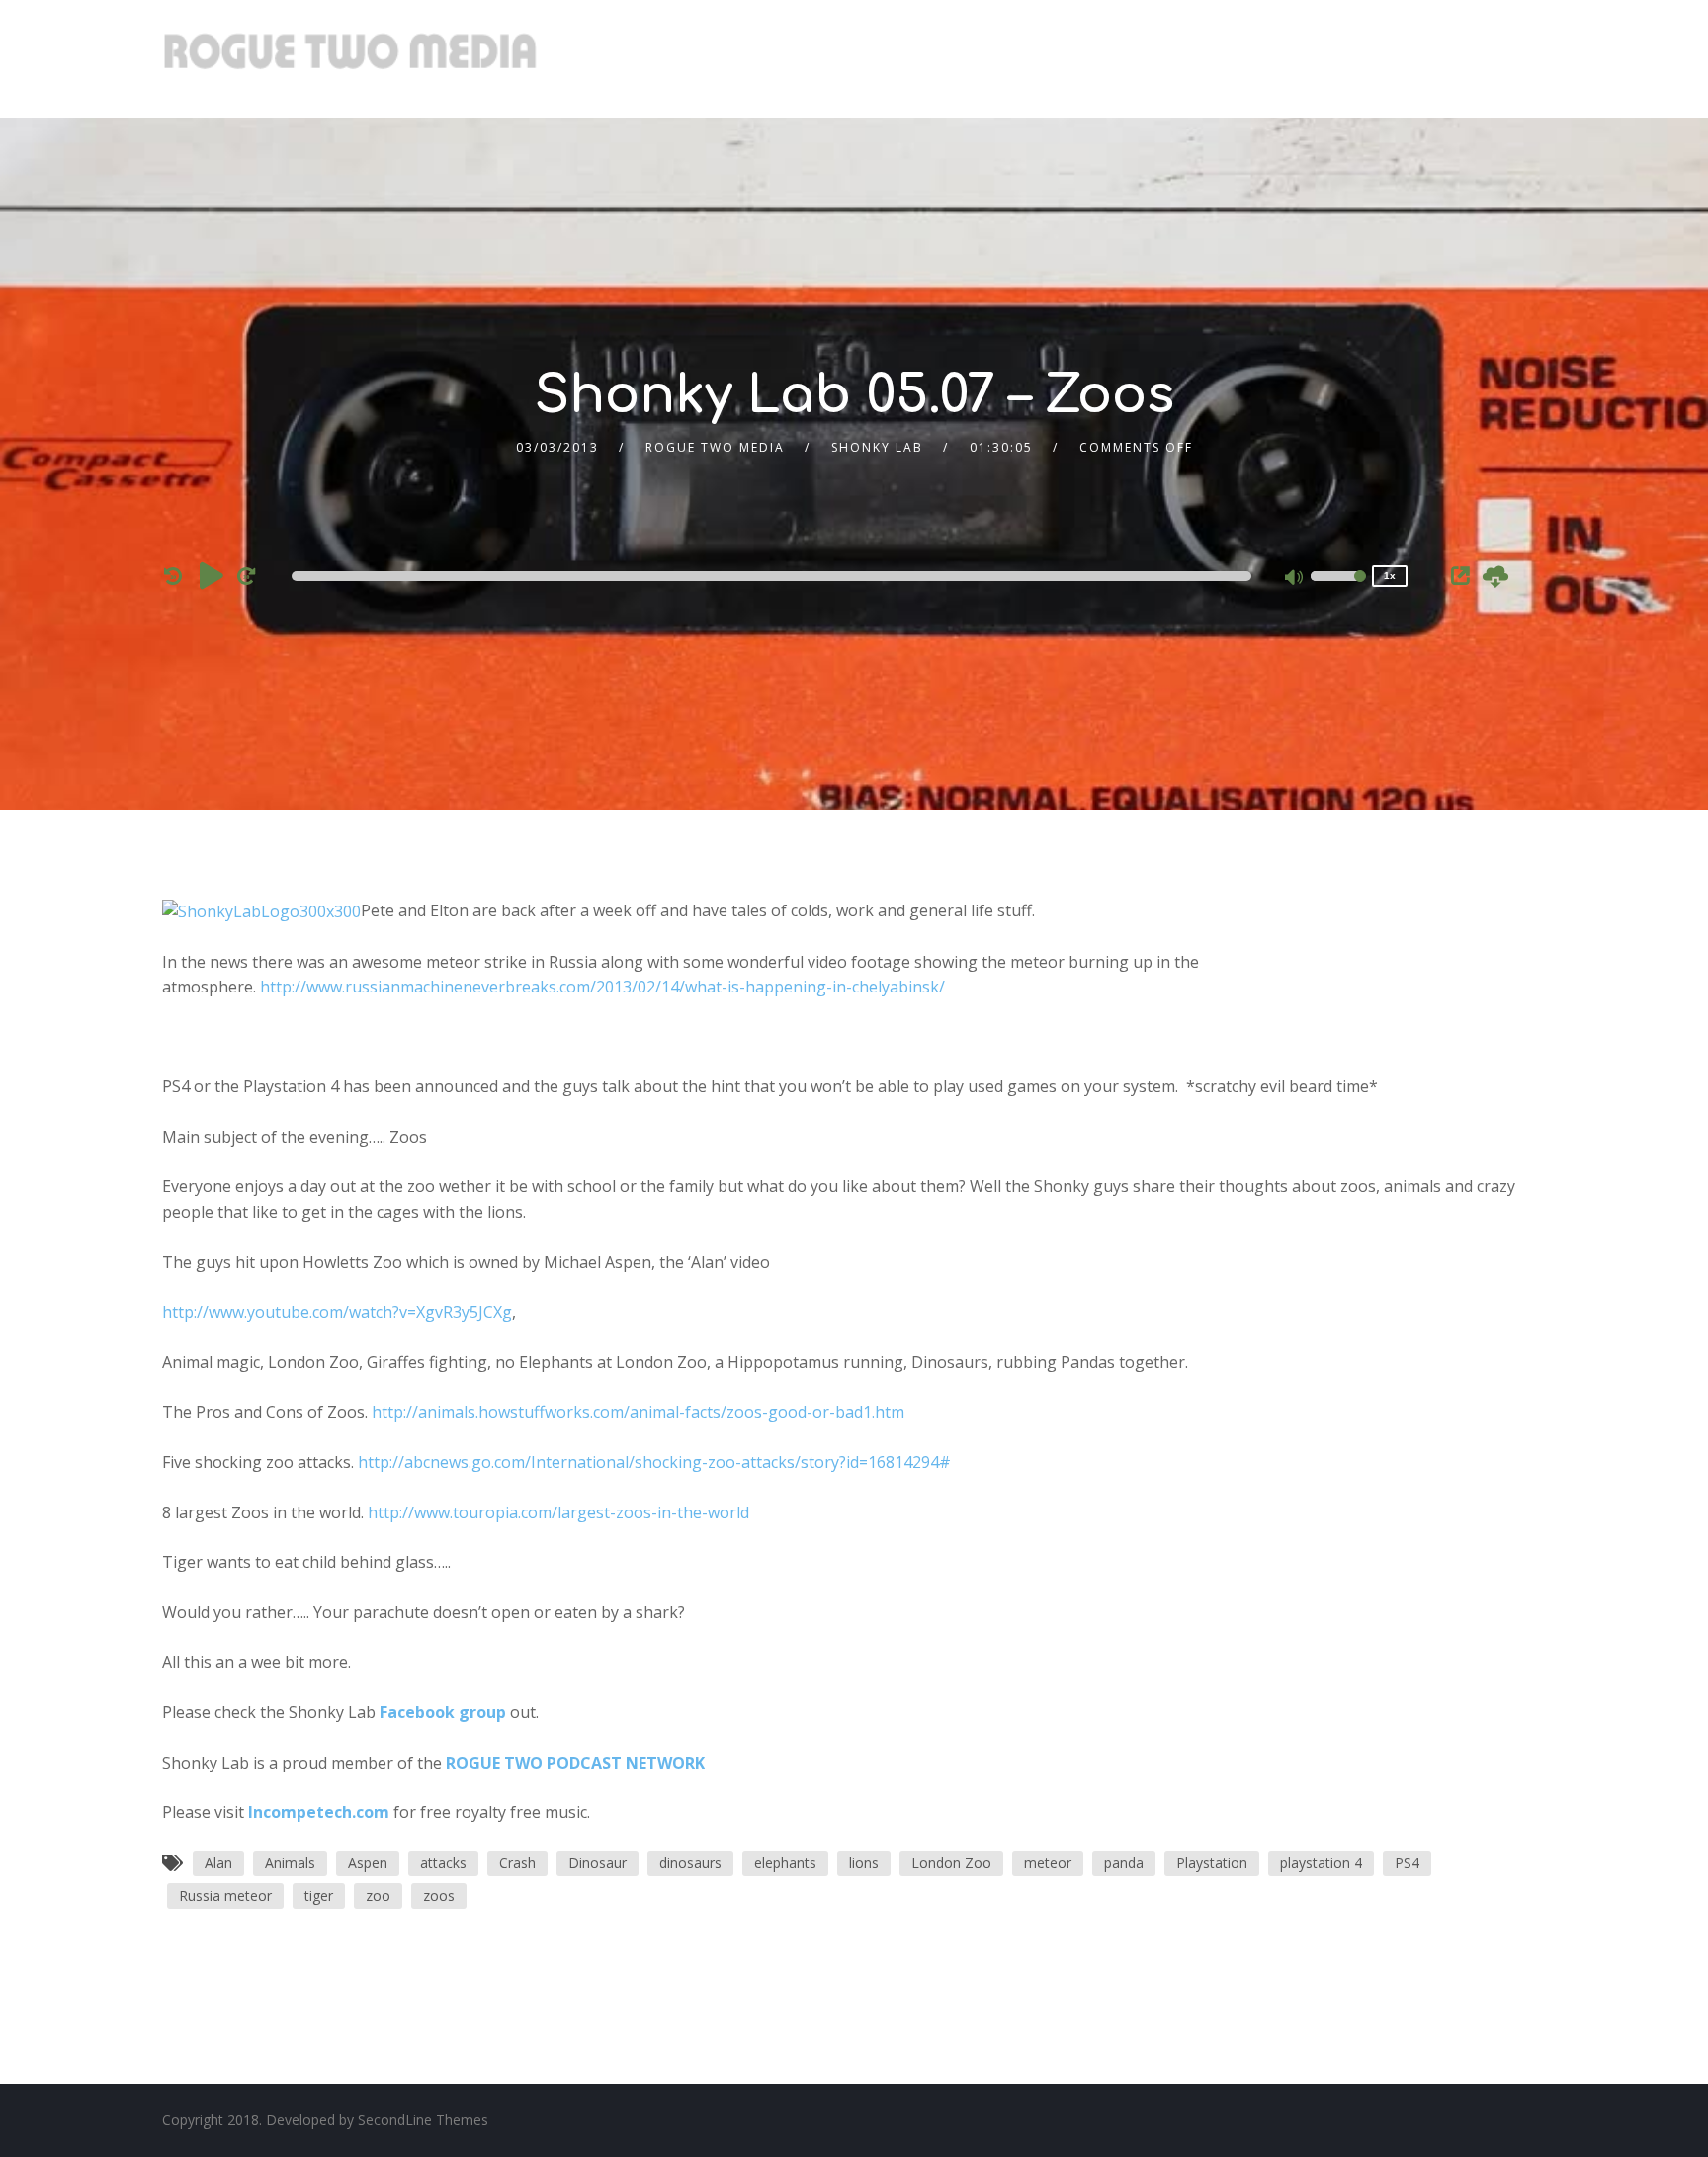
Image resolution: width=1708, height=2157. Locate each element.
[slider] (1338, 589)
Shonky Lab (877, 447)
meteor (1048, 1863)
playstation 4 (1321, 1863)
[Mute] (1295, 579)
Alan (218, 1863)
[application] (775, 576)
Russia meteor (225, 1896)
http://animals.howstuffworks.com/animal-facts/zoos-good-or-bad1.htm (638, 1412)
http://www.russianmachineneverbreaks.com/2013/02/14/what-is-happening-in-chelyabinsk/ (602, 987)
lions (864, 1863)
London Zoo (951, 1863)
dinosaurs (690, 1863)
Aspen (368, 1863)
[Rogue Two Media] (350, 59)
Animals (290, 1863)
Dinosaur (598, 1863)
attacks (443, 1863)
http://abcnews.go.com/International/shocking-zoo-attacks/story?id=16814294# (654, 1462)
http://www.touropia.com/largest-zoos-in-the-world (558, 1512)
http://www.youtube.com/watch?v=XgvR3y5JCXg (337, 1312)
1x (1390, 576)
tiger (319, 1896)
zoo (378, 1896)
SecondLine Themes (423, 2120)
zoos (439, 1896)
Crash (517, 1863)
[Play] (212, 575)
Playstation (1212, 1863)
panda (1124, 1863)
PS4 (1407, 1863)
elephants (785, 1863)
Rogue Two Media (715, 447)
